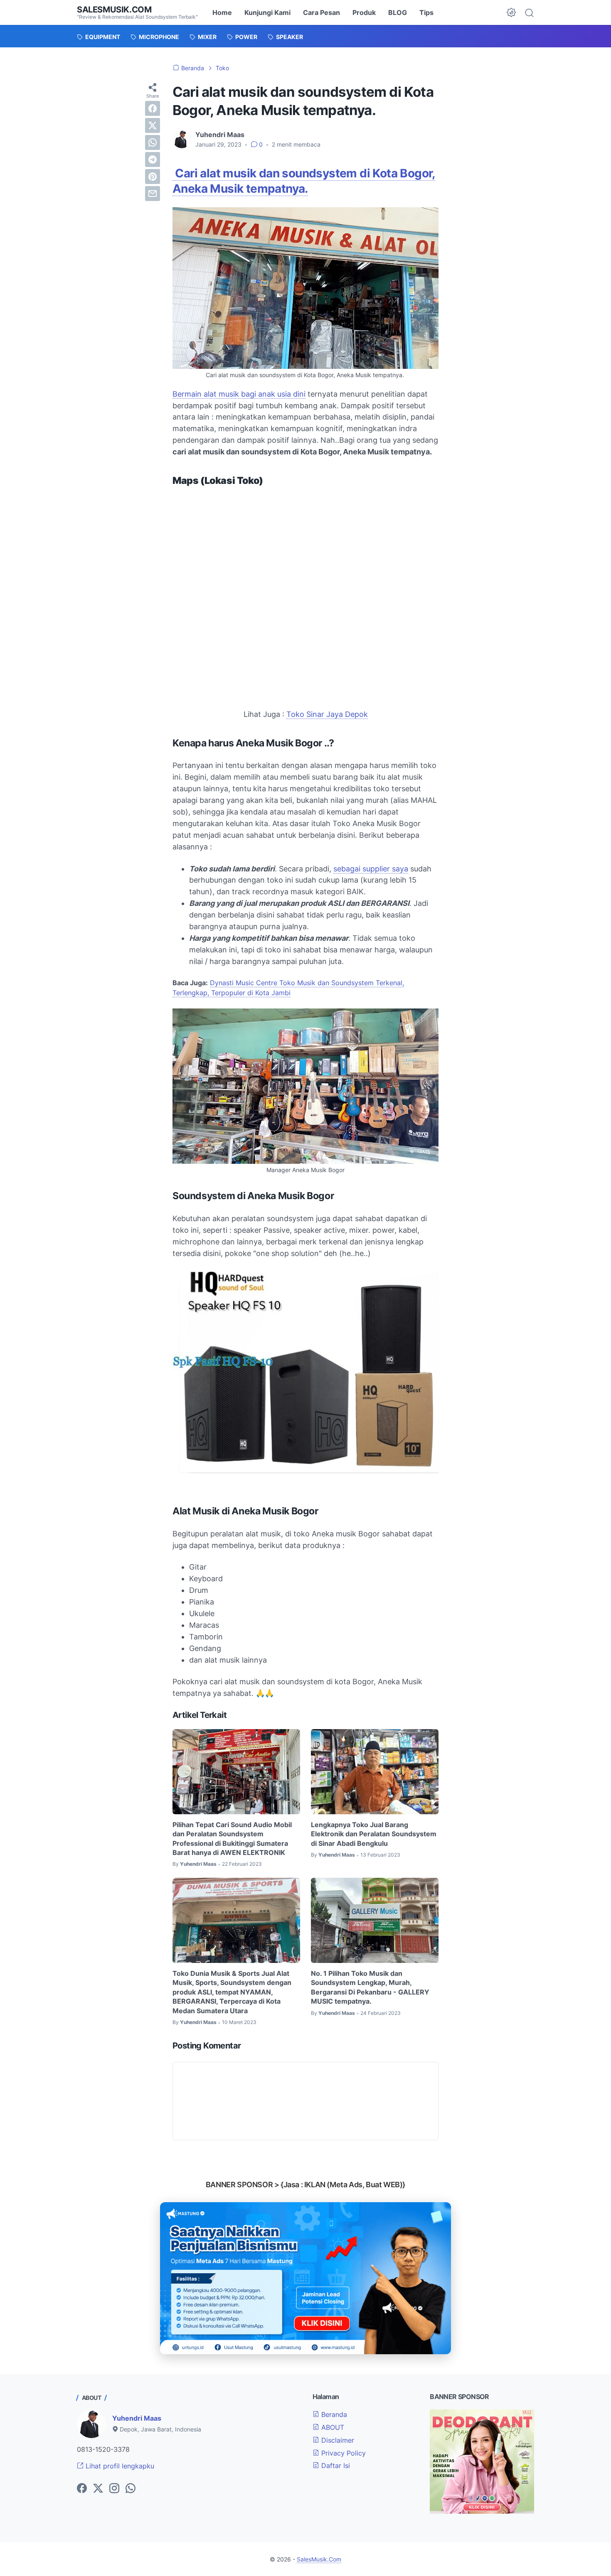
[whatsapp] (153, 142)
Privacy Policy (342, 2453)
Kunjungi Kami (267, 12)
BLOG (398, 12)
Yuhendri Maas (137, 2418)
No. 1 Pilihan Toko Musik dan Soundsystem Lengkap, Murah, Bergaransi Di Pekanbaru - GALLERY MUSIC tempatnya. (370, 1987)
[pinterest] (153, 177)
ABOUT (332, 2427)
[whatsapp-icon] (131, 2489)
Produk (364, 12)
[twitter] (153, 125)
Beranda (333, 2414)
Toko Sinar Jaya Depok (327, 714)
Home (222, 12)
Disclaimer (337, 2440)
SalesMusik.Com (114, 10)
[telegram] (153, 159)
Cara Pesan (322, 12)
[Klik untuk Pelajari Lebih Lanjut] (305, 2278)
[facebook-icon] (82, 2489)
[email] (153, 194)
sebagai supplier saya (371, 869)
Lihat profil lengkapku (119, 2466)
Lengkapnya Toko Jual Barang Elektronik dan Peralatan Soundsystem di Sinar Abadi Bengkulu (374, 1834)
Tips (426, 12)
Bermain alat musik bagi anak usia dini (239, 394)
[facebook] (153, 108)
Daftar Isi (335, 2466)
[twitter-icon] (98, 2489)
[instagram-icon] (114, 2489)
